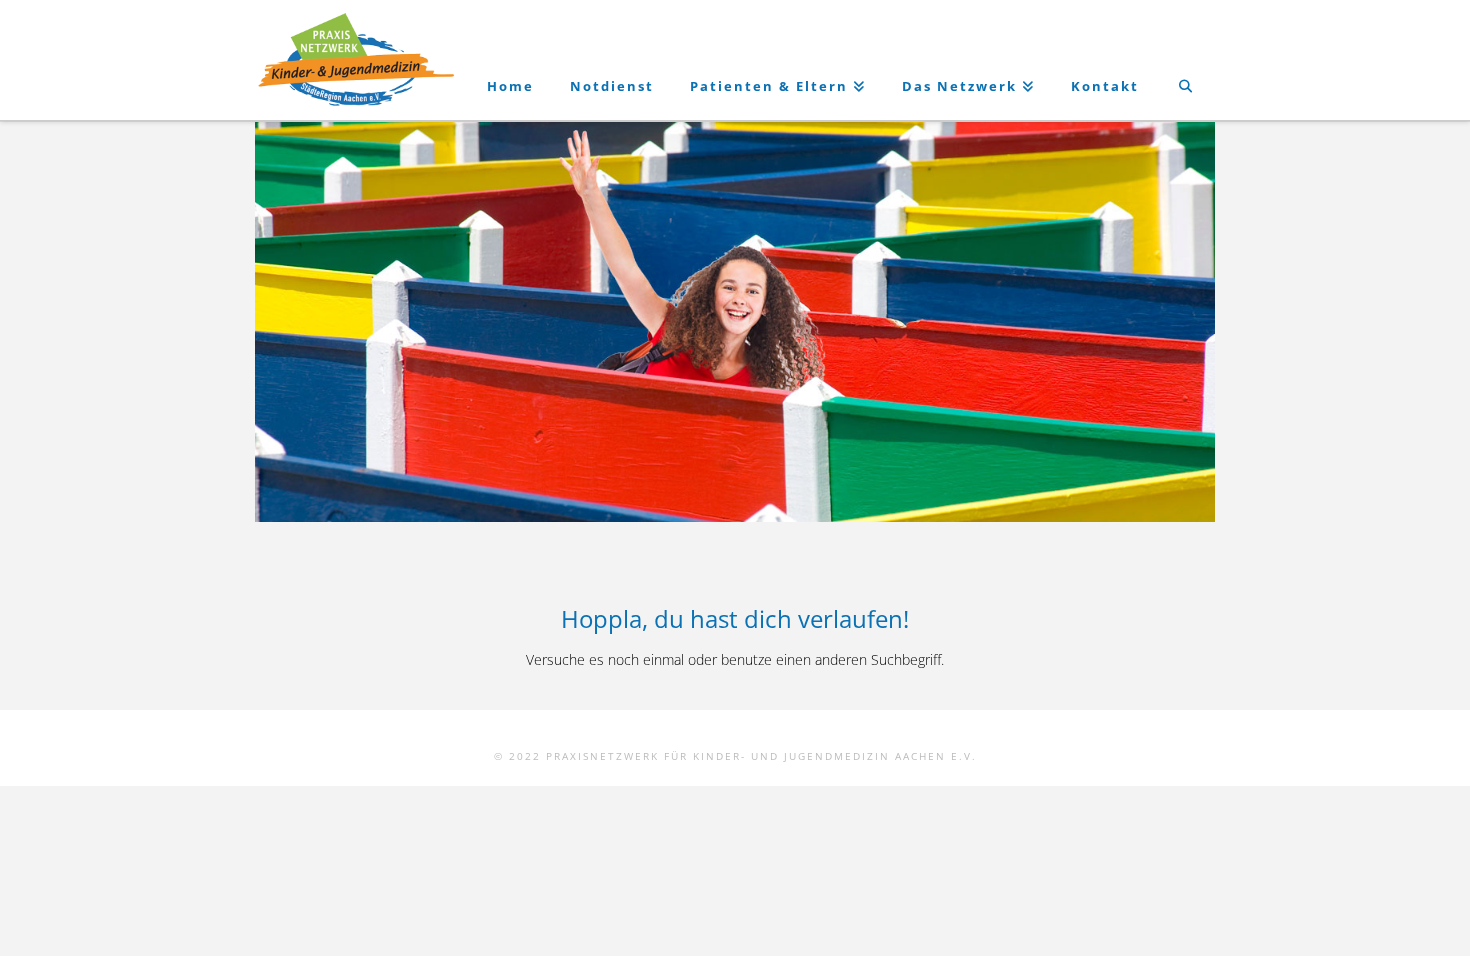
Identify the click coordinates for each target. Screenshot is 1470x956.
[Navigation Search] (1185, 60)
